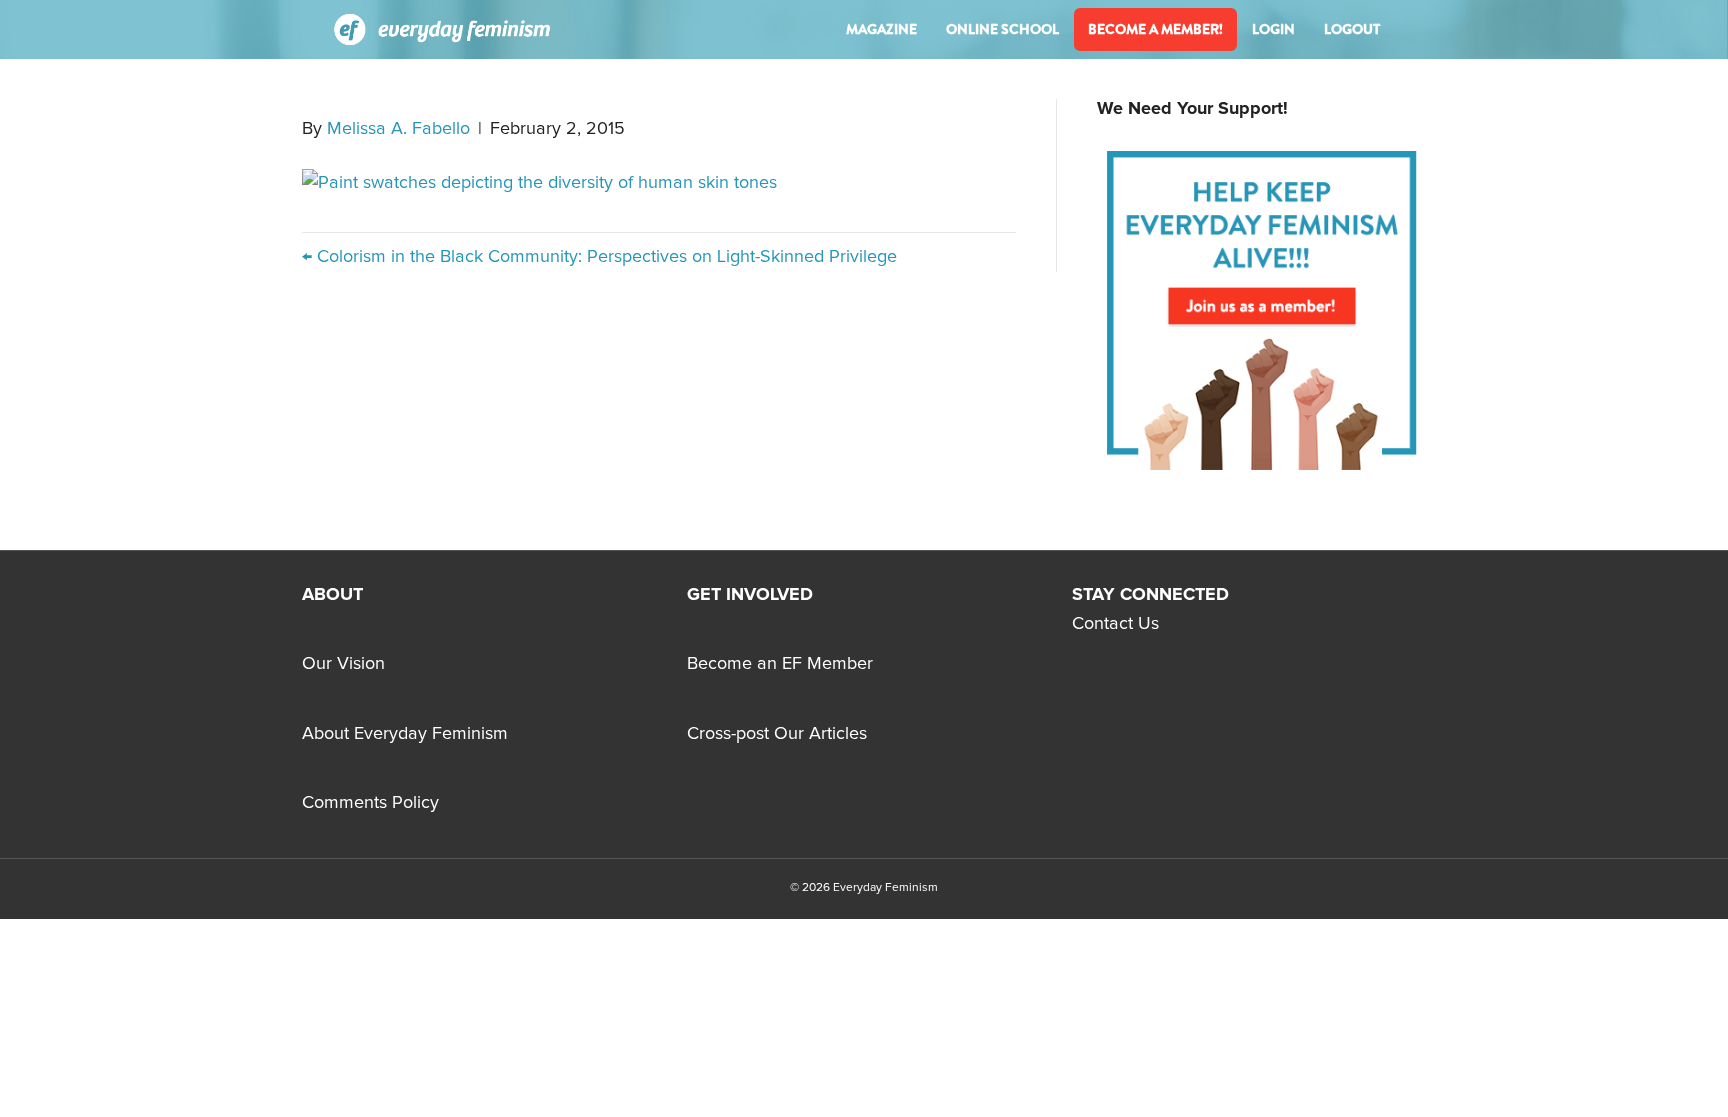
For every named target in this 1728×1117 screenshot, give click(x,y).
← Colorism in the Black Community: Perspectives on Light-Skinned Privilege (599, 257)
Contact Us (1115, 624)
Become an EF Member (780, 664)
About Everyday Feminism (405, 734)
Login (1273, 29)
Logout (1352, 29)
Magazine (881, 29)
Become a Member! (1155, 29)
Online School (1002, 29)
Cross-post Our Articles (777, 734)
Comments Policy (370, 803)
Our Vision (343, 664)
